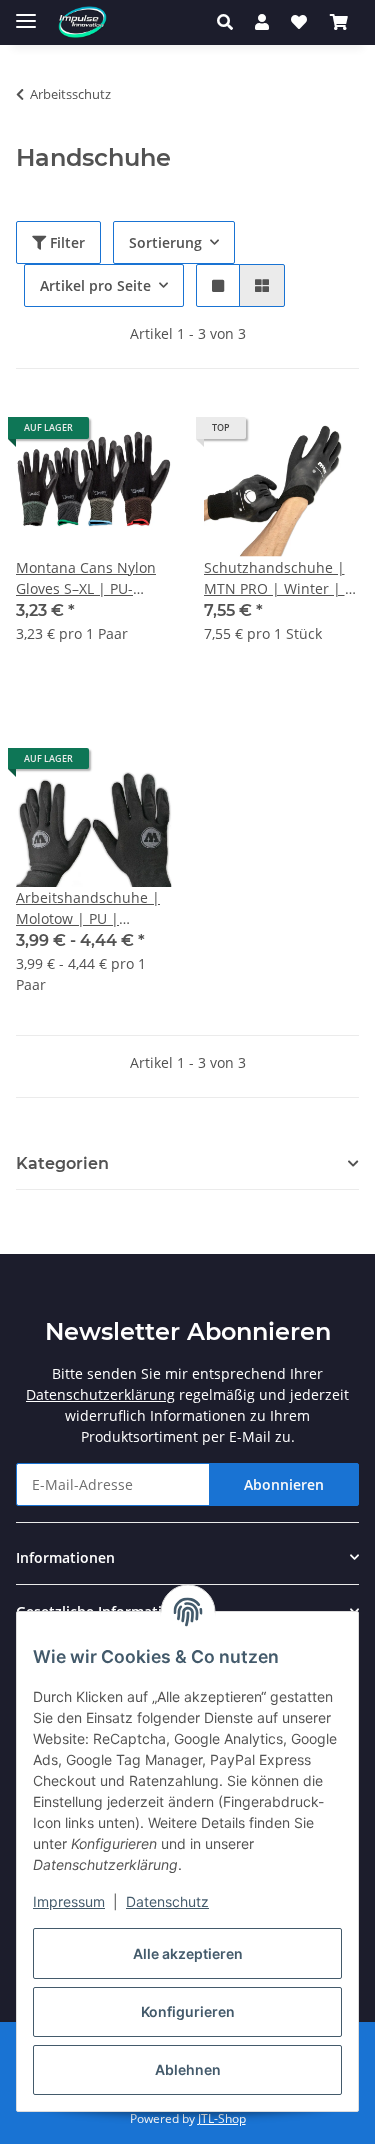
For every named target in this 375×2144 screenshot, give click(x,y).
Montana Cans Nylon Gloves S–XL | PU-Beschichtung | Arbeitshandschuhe (86, 578)
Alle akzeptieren (188, 1953)
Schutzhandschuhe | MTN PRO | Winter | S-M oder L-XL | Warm (281, 578)
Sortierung (165, 242)
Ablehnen (188, 2069)
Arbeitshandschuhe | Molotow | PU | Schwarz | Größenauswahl (88, 908)
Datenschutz (167, 1901)
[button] (230, 22)
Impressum (69, 1901)
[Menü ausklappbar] (26, 12)
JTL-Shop (222, 2118)
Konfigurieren (188, 2011)
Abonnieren (284, 1484)
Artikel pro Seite (95, 285)
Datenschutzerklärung (100, 1394)
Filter (65, 242)
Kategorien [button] (62, 1163)
